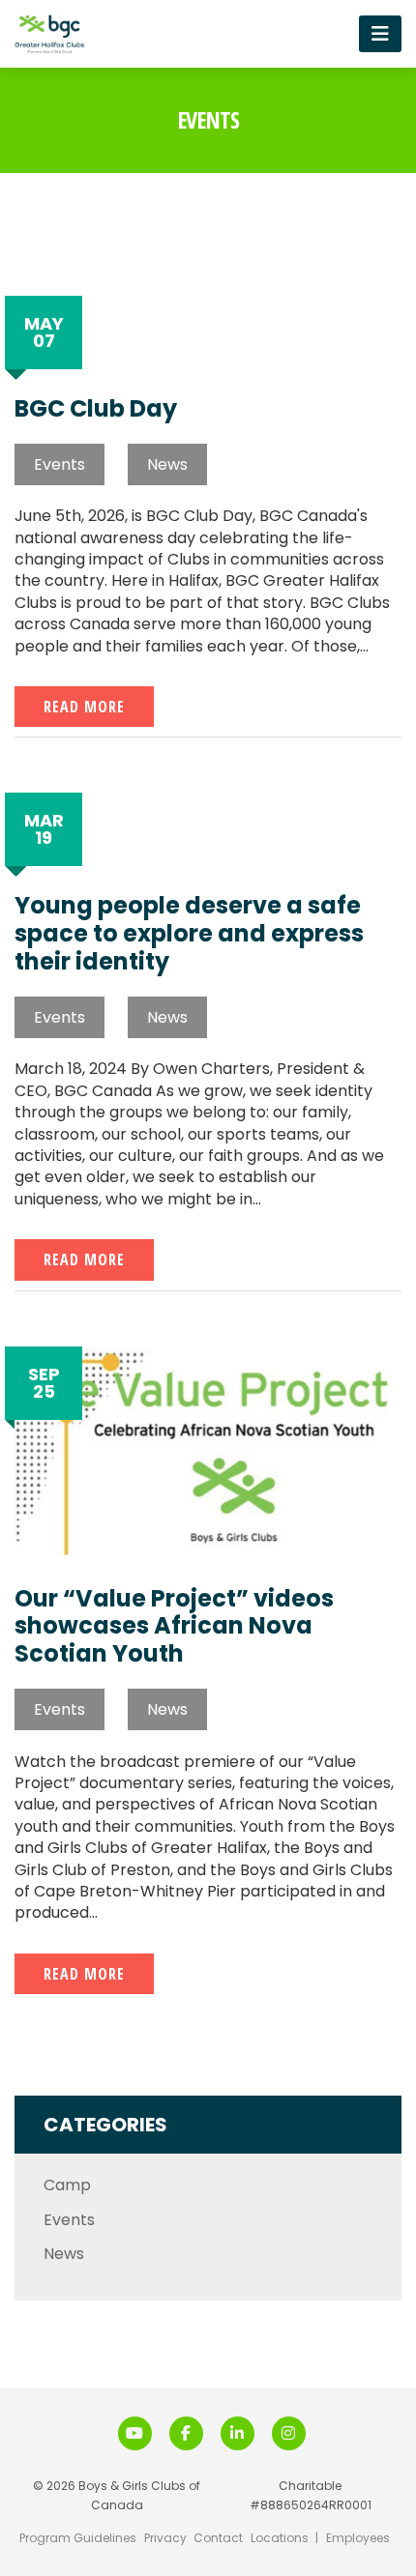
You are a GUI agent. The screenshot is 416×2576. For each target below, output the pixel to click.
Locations (280, 2538)
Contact (218, 2538)
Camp (67, 2185)
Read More (84, 707)
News (167, 464)
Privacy (165, 2538)
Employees (358, 2538)
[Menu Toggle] (380, 33)
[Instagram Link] (289, 2433)
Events (59, 464)
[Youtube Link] (135, 2433)
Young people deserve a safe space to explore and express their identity (189, 934)
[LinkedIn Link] (238, 2433)
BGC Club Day (96, 409)
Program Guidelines (78, 2538)
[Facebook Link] (186, 2433)
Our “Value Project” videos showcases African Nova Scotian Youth (174, 1627)
